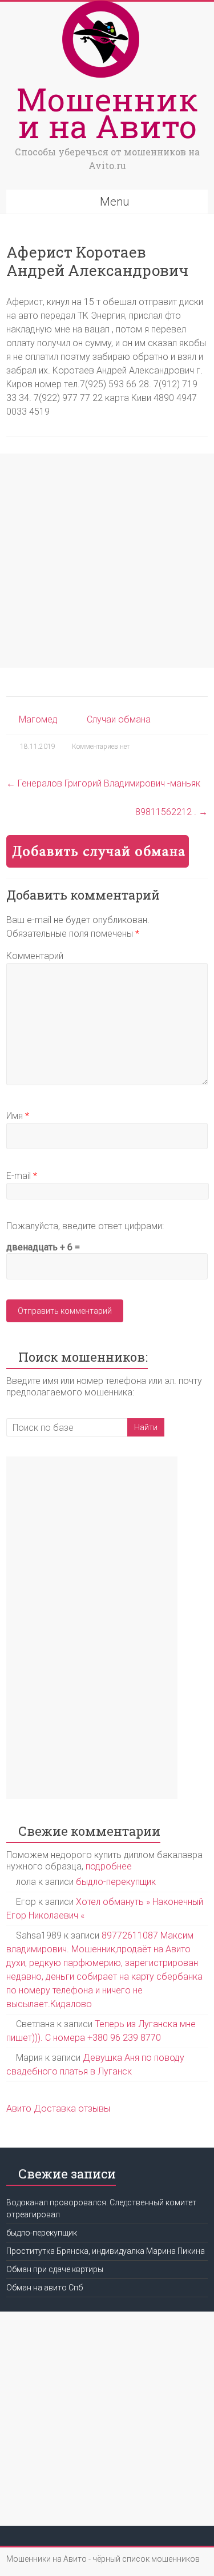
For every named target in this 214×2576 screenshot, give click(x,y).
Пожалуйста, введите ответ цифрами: (85, 1226)
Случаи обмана (119, 719)
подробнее (109, 1866)
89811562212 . (171, 812)
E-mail (22, 1176)
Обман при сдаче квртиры (55, 2269)
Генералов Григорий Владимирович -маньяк (103, 783)
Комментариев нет (101, 747)
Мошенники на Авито (107, 112)
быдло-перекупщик (116, 1882)
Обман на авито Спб (45, 2288)
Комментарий (35, 956)
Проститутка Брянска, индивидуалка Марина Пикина (106, 2251)
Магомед (38, 719)
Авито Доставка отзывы (58, 2108)
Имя (18, 1116)
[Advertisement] (107, 561)
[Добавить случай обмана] (98, 840)
